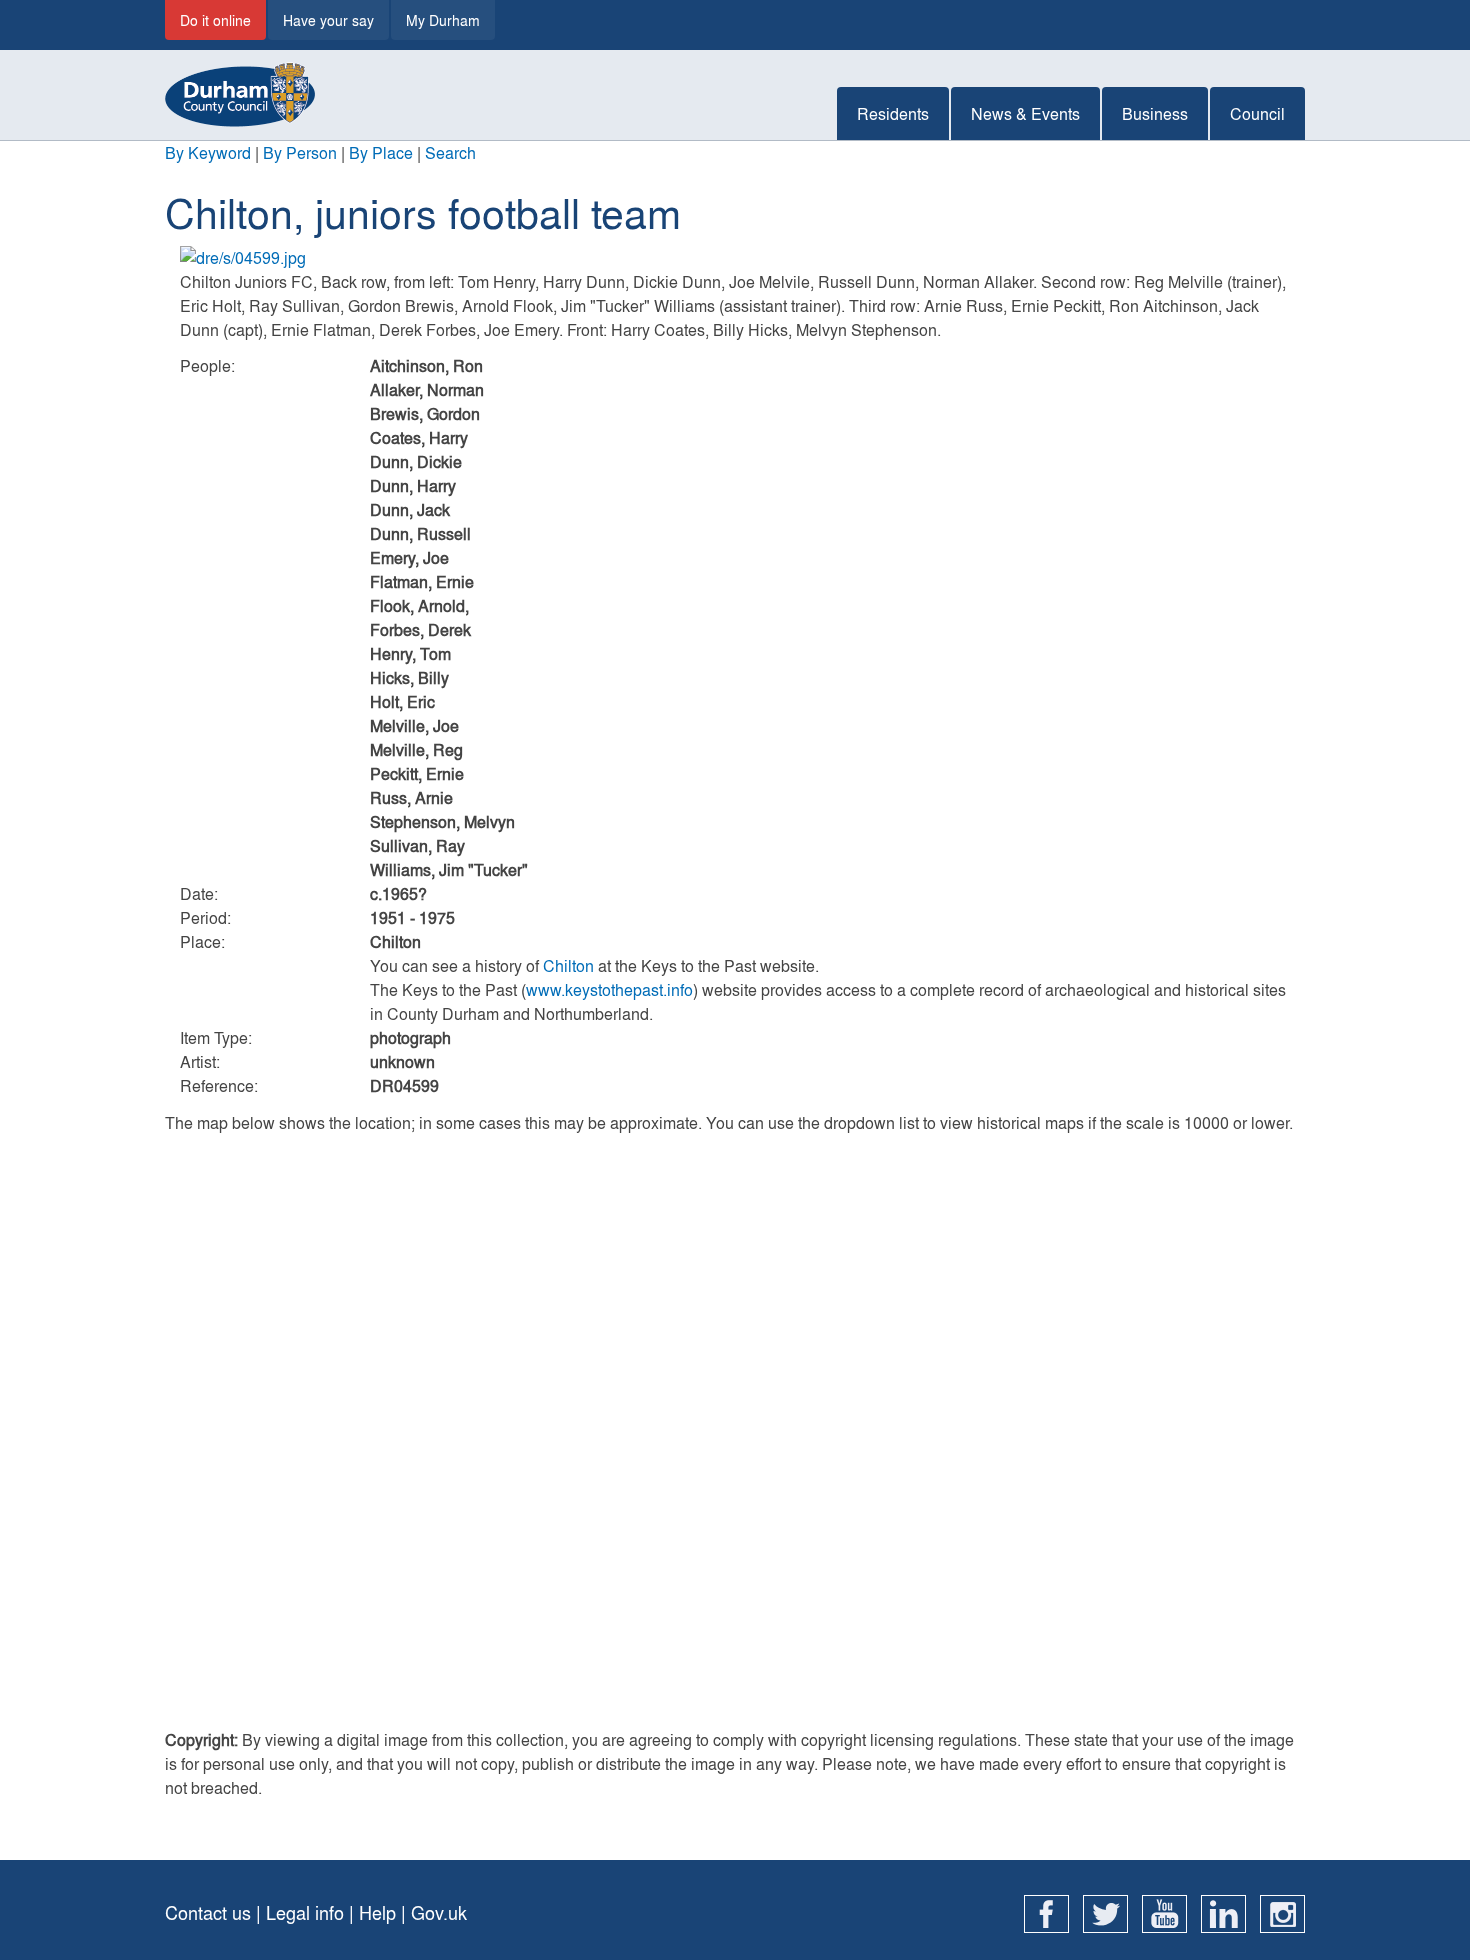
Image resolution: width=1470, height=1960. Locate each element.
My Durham (443, 20)
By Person (300, 152)
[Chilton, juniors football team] (735, 258)
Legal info (305, 1912)
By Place (381, 152)
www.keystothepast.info (609, 989)
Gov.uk (439, 1912)
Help (377, 1912)
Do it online (215, 20)
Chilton (568, 965)
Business (1155, 113)
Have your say (328, 20)
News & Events (1025, 113)
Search (450, 152)
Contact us (208, 1912)
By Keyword (208, 152)
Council (1257, 113)
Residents (893, 113)
